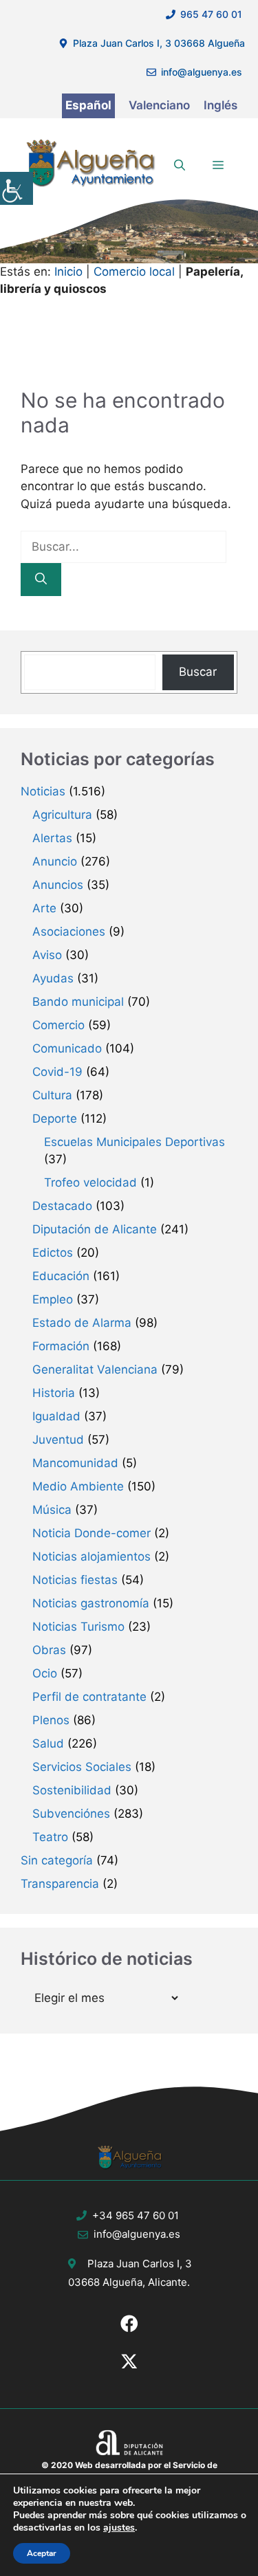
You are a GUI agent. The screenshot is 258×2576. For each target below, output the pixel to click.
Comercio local (134, 272)
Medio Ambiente (78, 1486)
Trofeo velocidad (90, 1182)
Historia (54, 1393)
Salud (48, 1743)
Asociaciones (69, 932)
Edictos (53, 1253)
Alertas (52, 838)
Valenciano (159, 105)
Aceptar (42, 2553)
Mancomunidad (75, 1463)
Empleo (53, 1299)
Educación (61, 1276)
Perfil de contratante (89, 1697)
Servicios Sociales (82, 1767)
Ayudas (53, 978)
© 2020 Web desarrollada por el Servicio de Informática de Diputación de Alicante (129, 2471)
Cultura (52, 1095)
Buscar (198, 672)
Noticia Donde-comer (92, 1533)
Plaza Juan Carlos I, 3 (140, 2264)
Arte (44, 908)
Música (52, 1510)
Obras (49, 1650)
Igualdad (56, 1416)
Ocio (45, 1673)
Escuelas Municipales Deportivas (135, 1142)
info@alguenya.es (202, 72)
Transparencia (60, 1884)
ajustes (119, 2528)
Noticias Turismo (78, 1627)
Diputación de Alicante (95, 1229)
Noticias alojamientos (92, 1556)
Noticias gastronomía (91, 1603)
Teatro (50, 1837)
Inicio (68, 272)
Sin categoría (57, 1860)
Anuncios (58, 885)
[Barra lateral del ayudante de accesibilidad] (17, 188)
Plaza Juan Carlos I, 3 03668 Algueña (159, 43)
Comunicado (67, 1048)
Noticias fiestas (75, 1580)
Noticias (43, 791)
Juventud (58, 1440)
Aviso (47, 955)
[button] (180, 165)
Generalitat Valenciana (95, 1369)
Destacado (62, 1206)
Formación (61, 1346)
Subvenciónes (71, 1814)
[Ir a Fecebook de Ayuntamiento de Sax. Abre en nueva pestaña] (129, 2324)
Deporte (55, 1119)
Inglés (221, 105)
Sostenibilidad (72, 1790)
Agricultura (62, 815)
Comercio (58, 1025)
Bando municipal (78, 1002)
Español (88, 105)
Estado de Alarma (82, 1323)
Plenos (51, 1720)
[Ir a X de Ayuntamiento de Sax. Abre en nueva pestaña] (129, 2362)
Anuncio (55, 861)
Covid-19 (57, 1072)
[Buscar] (41, 580)
